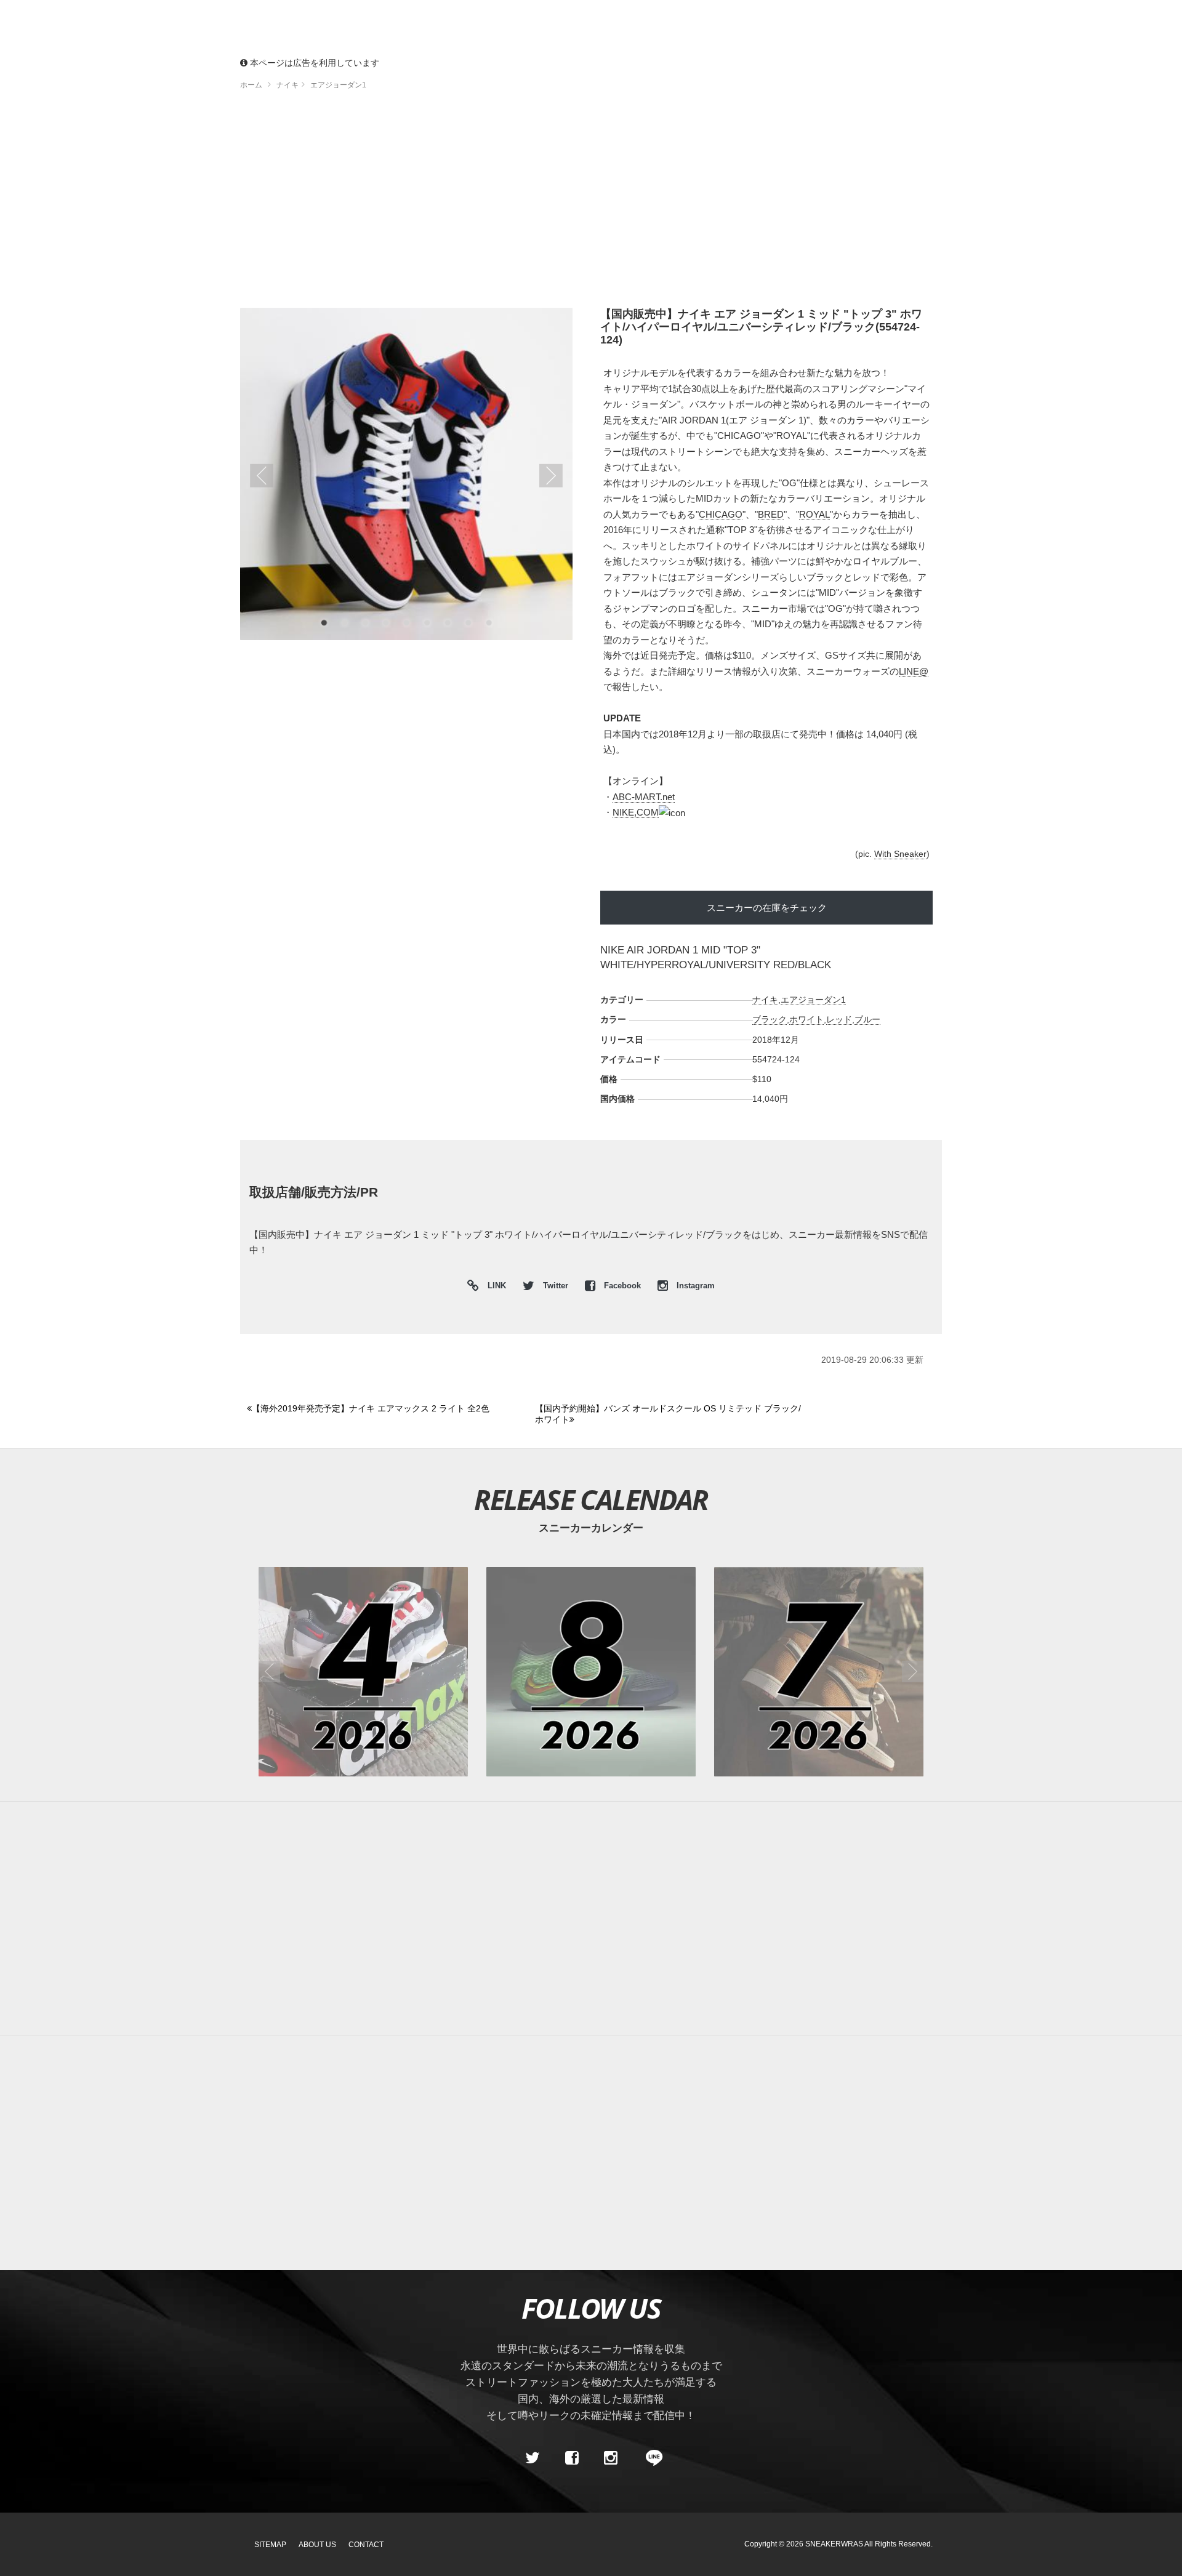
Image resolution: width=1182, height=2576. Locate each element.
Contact (366, 2545)
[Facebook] (571, 2458)
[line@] (650, 2458)
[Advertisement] (591, 203)
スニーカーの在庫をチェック (767, 908)
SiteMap (270, 2545)
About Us (317, 2545)
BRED (771, 514)
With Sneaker (900, 854)
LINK (494, 1287)
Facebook (622, 1286)
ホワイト (806, 1019)
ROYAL (814, 514)
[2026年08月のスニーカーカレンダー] (591, 1672)
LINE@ (914, 671)
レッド (839, 1019)
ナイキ (765, 1000)
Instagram (694, 1286)
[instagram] (611, 2458)
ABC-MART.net (644, 797)
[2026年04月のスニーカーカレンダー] (363, 1672)
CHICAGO (721, 514)
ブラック (770, 1019)
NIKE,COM (636, 812)
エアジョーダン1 (813, 1000)
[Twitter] (533, 2458)
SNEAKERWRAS (834, 2544)
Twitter (556, 1286)
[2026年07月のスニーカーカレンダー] (819, 1672)
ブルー (867, 1019)
